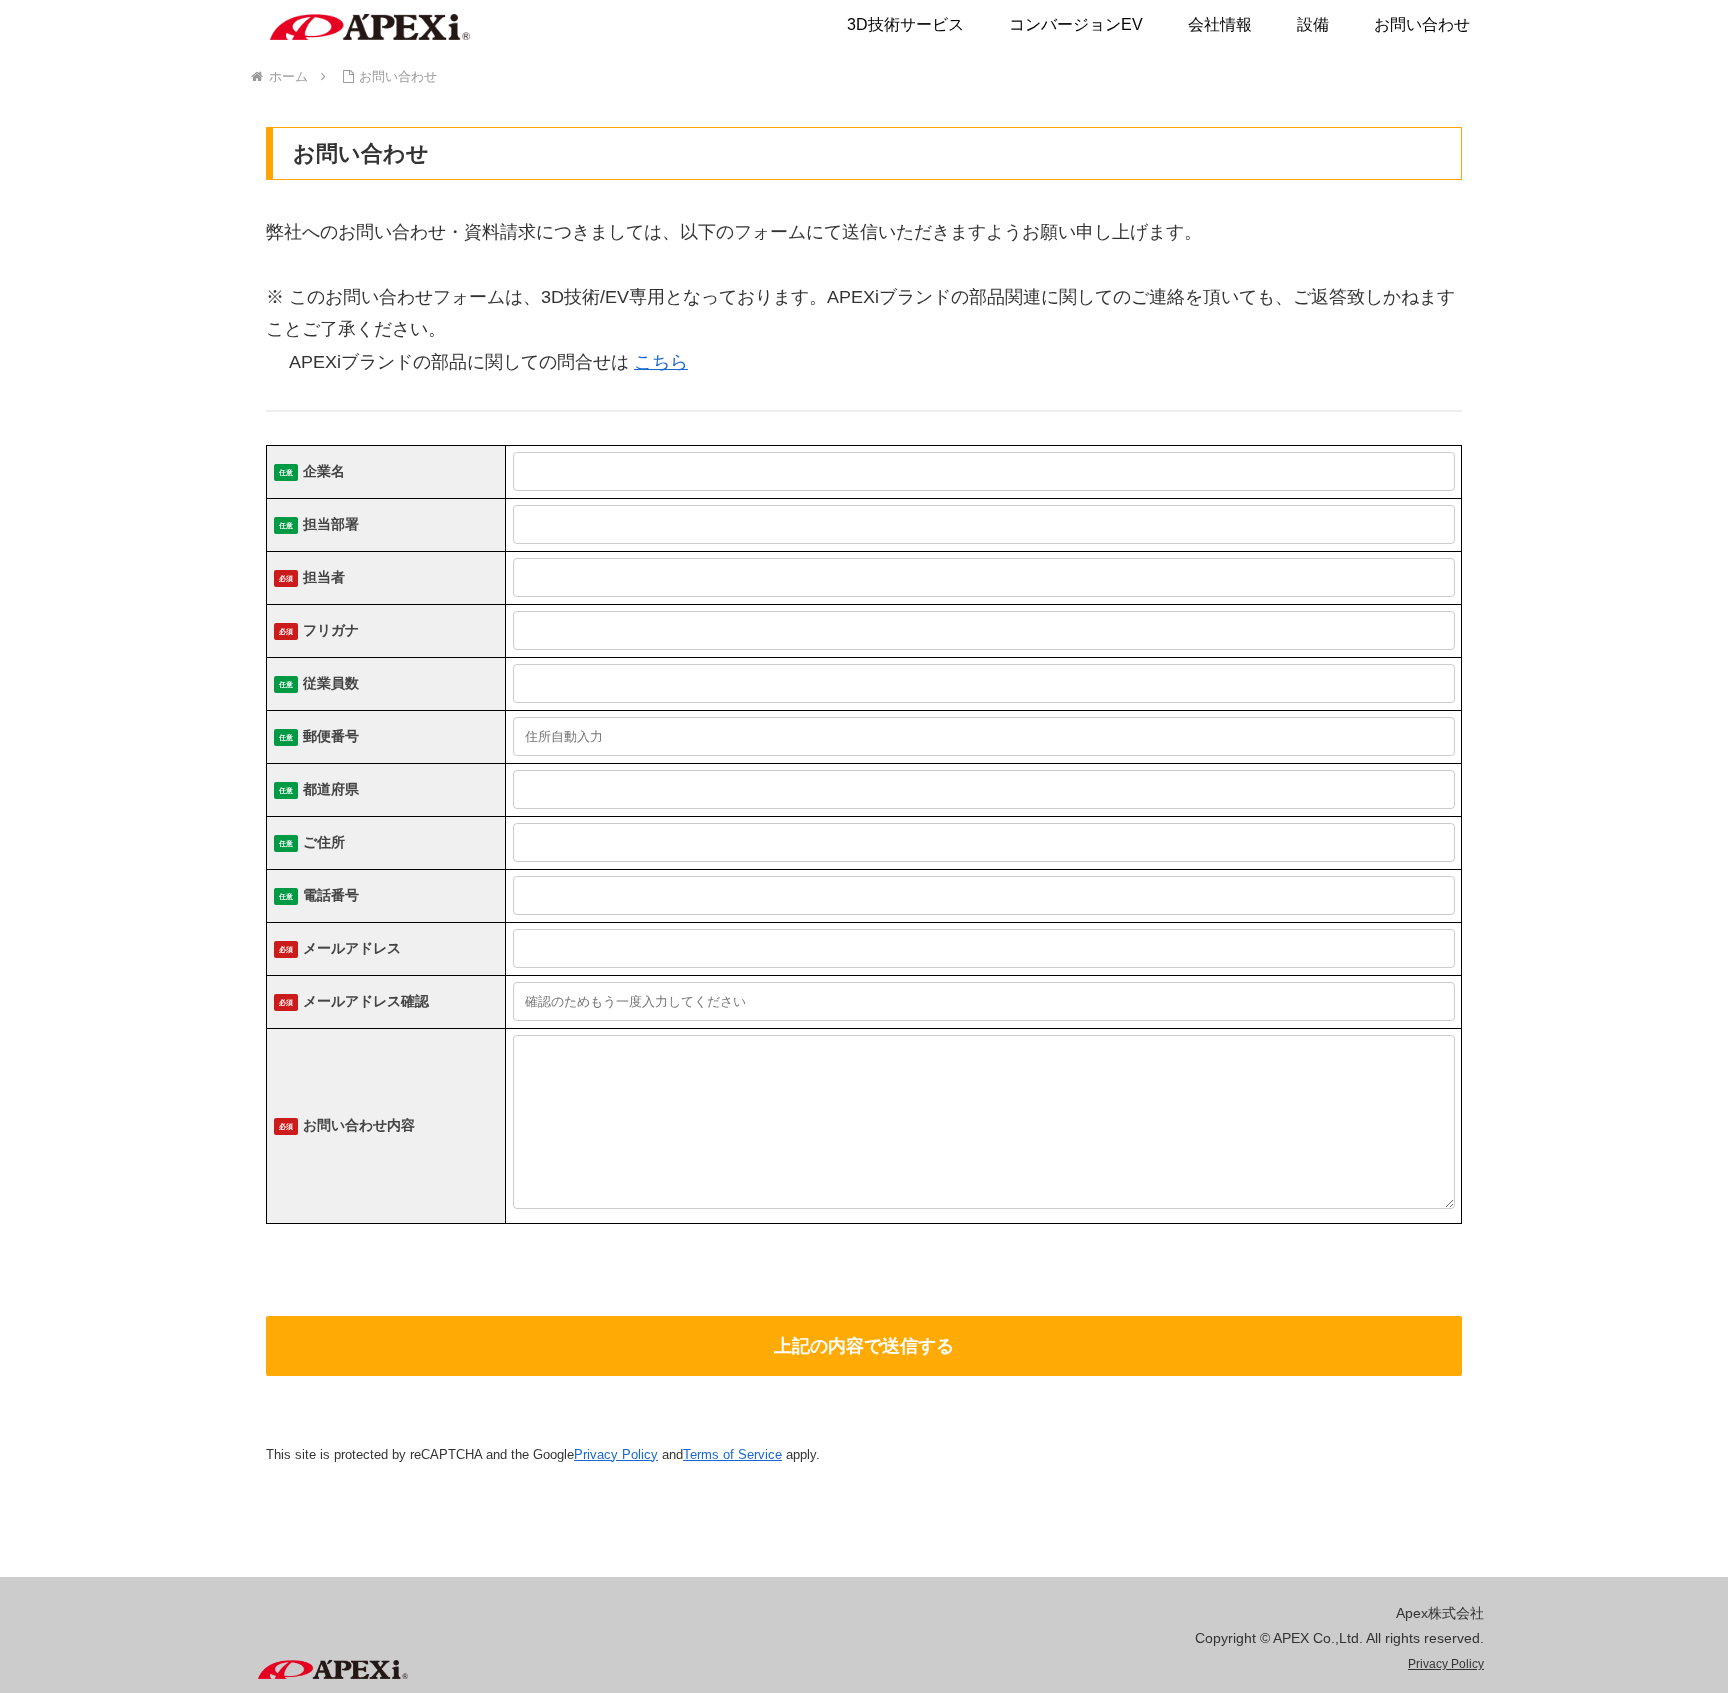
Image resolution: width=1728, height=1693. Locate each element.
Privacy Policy (616, 1454)
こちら (661, 362)
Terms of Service (732, 1454)
